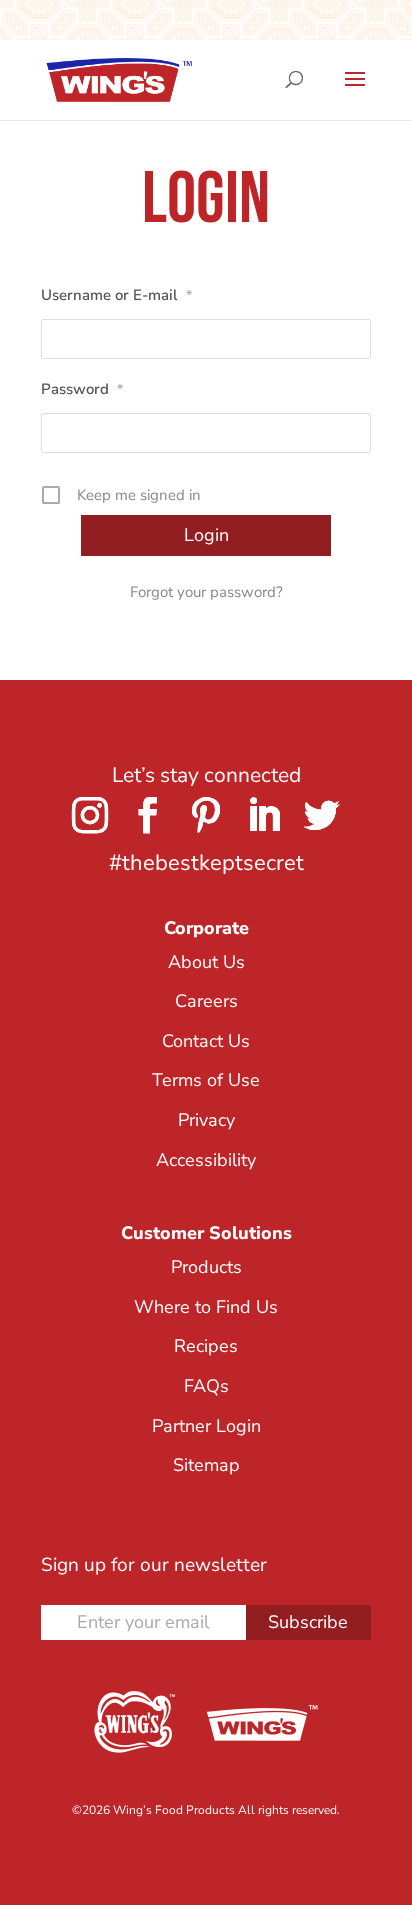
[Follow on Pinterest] (206, 815)
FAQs (206, 1386)
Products (206, 1267)
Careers (206, 1001)
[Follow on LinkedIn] (264, 815)
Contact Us (206, 1041)
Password (82, 389)
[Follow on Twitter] (322, 815)
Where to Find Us (206, 1307)
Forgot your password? (206, 592)
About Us (206, 962)
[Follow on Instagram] (90, 815)
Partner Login (206, 1426)
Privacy (206, 1120)
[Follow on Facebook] (148, 815)
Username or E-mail (116, 295)
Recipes (206, 1346)
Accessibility (206, 1160)
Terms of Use (206, 1080)
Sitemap (206, 1465)
